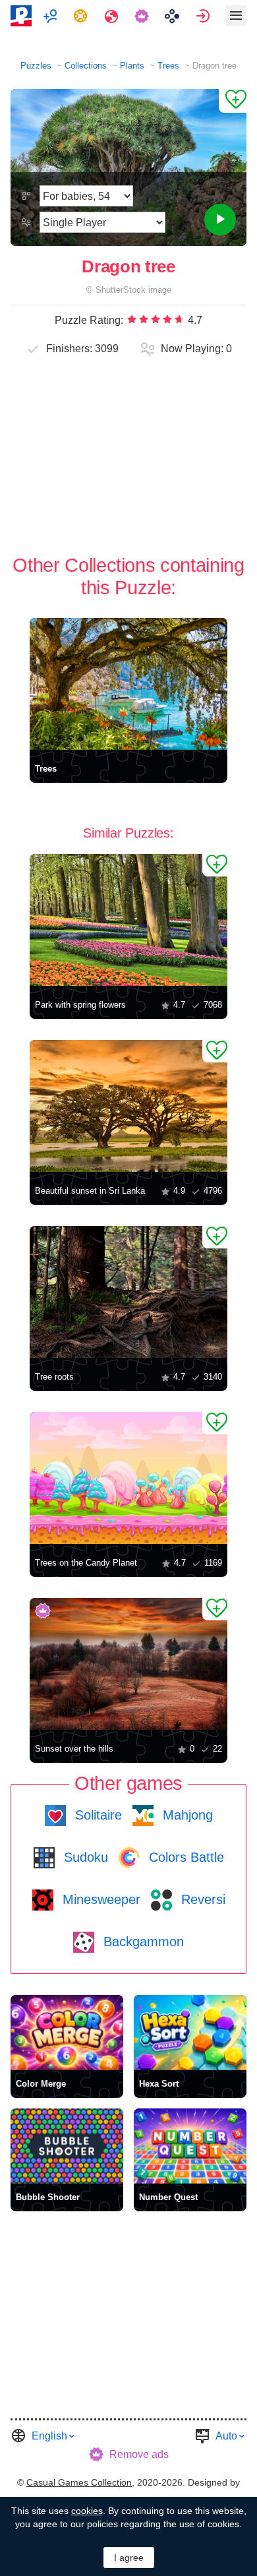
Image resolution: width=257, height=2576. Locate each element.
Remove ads (139, 2454)
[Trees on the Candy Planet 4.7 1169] (128, 1478)
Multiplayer (52, 16)
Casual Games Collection (79, 2482)
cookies (87, 2511)
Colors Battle (185, 1857)
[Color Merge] (67, 2033)
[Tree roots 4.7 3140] (128, 1292)
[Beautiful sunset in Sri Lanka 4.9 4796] (128, 1106)
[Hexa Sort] (190, 2033)
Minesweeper (100, 1899)
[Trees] (128, 684)
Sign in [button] (205, 16)
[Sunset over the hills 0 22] (128, 1664)
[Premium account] (143, 16)
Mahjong (186, 1815)
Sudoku (84, 1857)
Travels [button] (113, 16)
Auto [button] (226, 2436)
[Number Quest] (190, 2146)
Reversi (201, 1899)
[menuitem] (52, 16)
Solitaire (97, 1815)
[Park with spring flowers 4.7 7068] (128, 920)
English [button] (49, 2436)
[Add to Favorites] (233, 101)
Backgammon (142, 1942)
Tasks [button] (82, 16)
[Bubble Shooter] (67, 2146)
